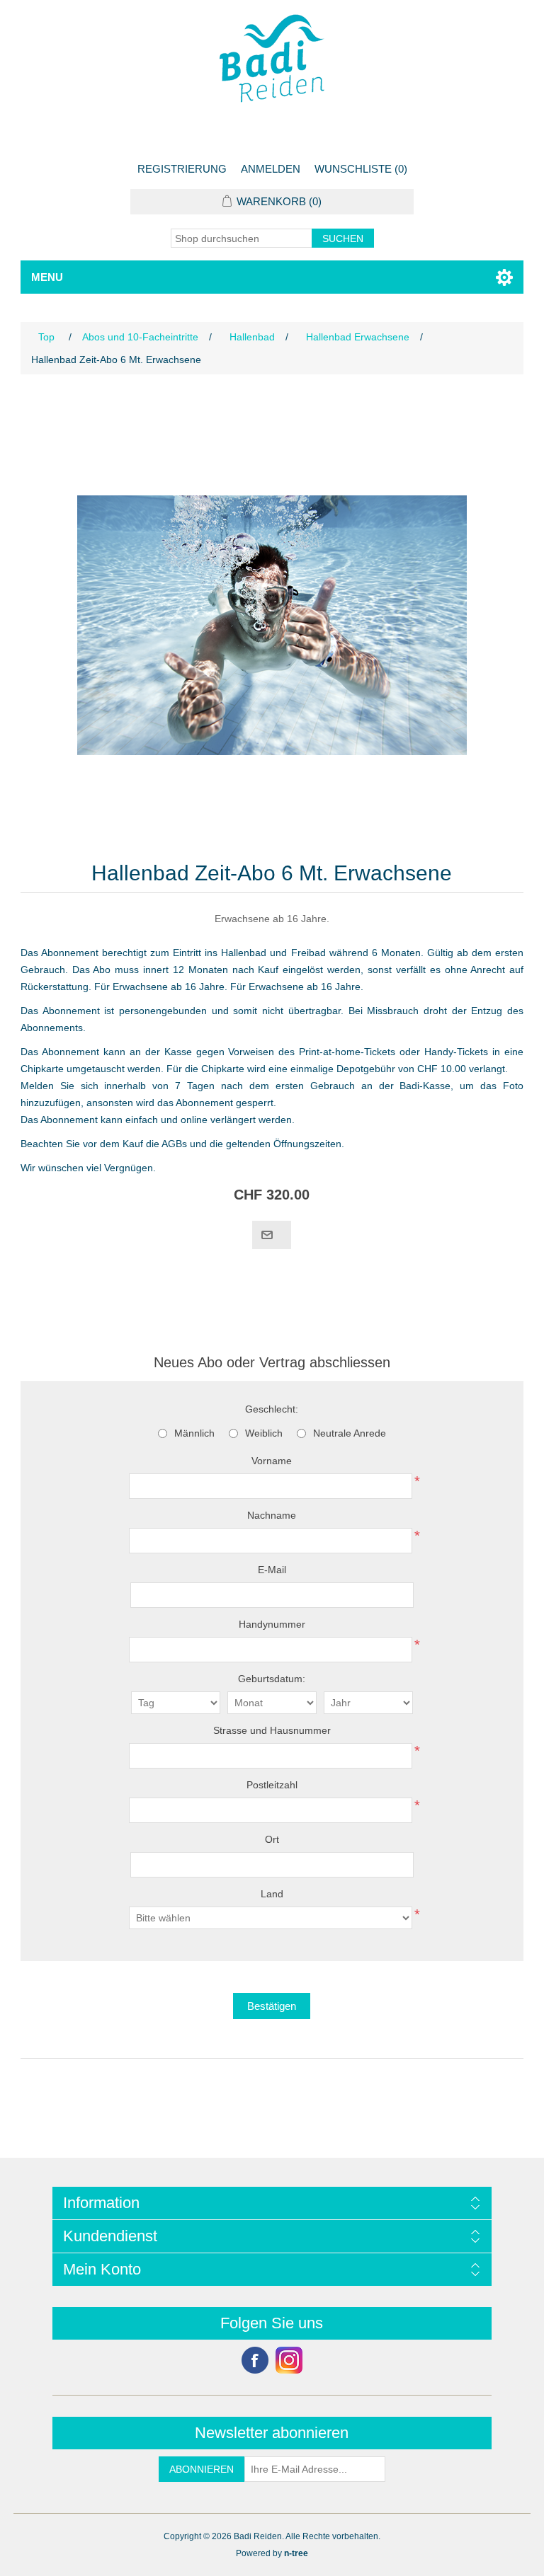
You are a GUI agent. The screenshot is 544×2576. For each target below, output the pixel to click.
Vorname (272, 1461)
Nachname (272, 1515)
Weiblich (264, 1433)
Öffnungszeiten (307, 1144)
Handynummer (272, 1624)
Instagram (289, 2360)
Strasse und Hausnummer (272, 1730)
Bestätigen (272, 2006)
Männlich (194, 1433)
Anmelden (271, 169)
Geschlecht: (272, 1409)
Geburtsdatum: (272, 1679)
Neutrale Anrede (350, 1433)
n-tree (296, 2553)
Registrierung (182, 169)
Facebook (255, 2360)
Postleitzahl (272, 1785)
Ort (272, 1839)
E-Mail (272, 1570)
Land (272, 1894)
